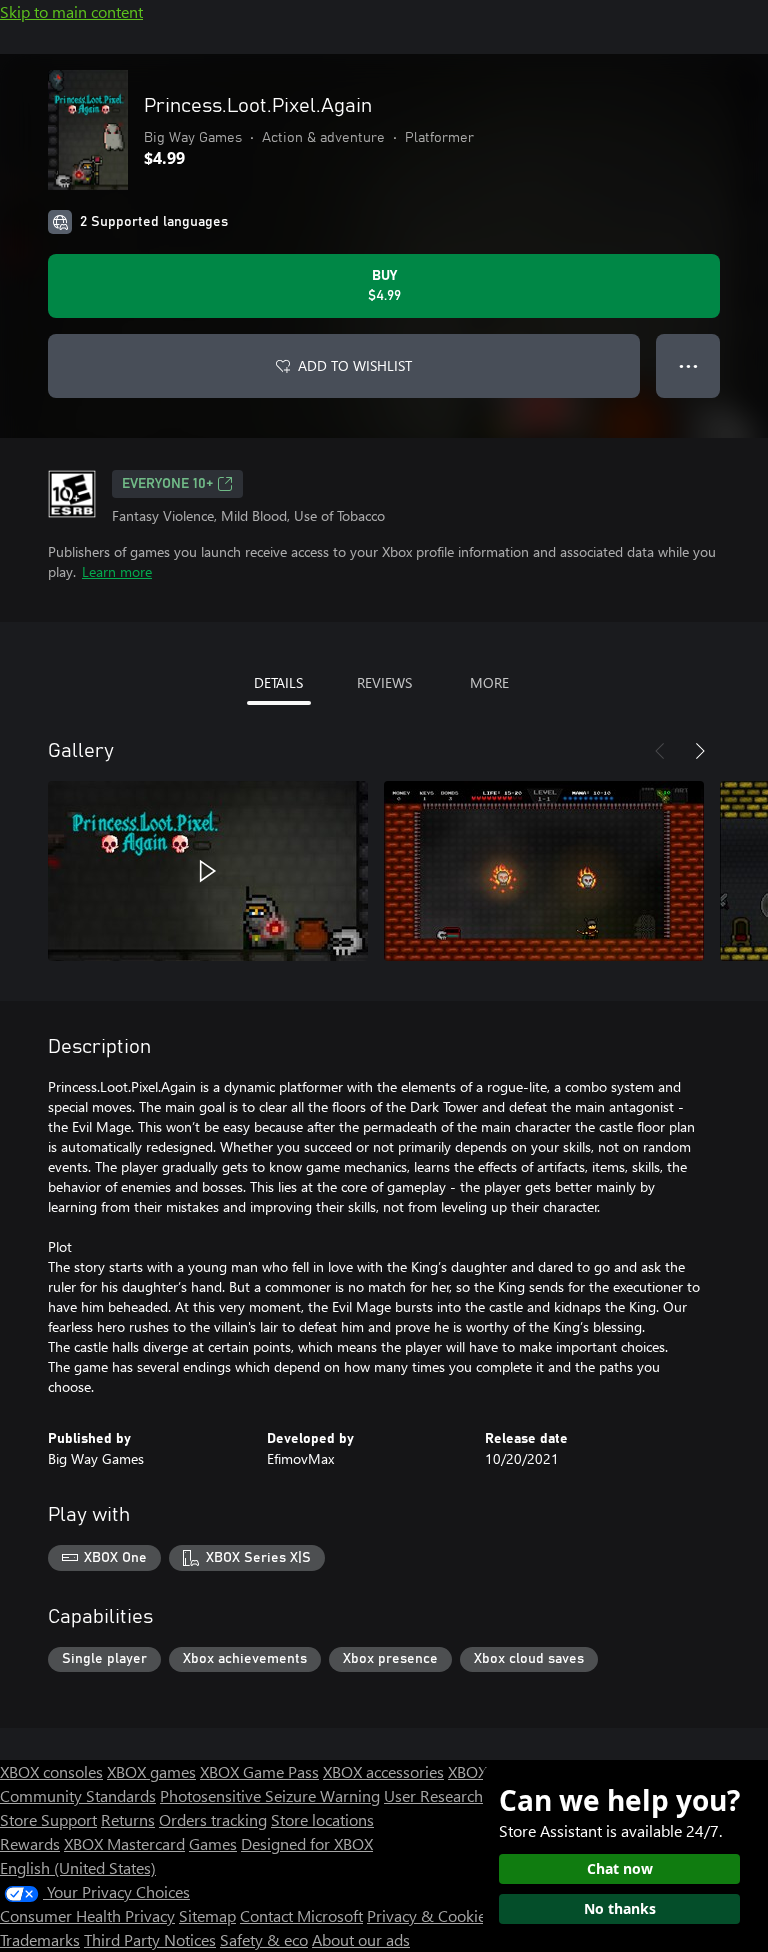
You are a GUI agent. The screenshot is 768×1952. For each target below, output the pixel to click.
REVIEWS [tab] (384, 682)
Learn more (117, 571)
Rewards (30, 1843)
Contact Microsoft (301, 1915)
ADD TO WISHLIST (355, 365)
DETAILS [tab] (278, 682)
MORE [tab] (489, 682)
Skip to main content (71, 11)
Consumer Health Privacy (87, 1915)
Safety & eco (264, 1939)
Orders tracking (213, 1819)
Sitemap (207, 1915)
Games (213, 1843)
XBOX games (151, 1771)
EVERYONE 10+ (167, 484)
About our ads (361, 1939)
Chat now (620, 1868)
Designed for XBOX (307, 1843)
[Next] (700, 751)
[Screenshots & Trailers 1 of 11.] (208, 871)
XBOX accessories (383, 1771)
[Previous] (660, 751)
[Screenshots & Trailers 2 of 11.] (544, 871)
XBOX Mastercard (124, 1843)
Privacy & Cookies (430, 1915)
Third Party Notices (150, 1939)
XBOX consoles (51, 1771)
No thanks (620, 1908)
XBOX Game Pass (259, 1771)
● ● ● (688, 365)
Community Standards (78, 1795)
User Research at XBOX (465, 1795)
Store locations (322, 1819)
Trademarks (40, 1939)
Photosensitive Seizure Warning (270, 1795)
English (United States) (78, 1867)
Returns (128, 1819)
